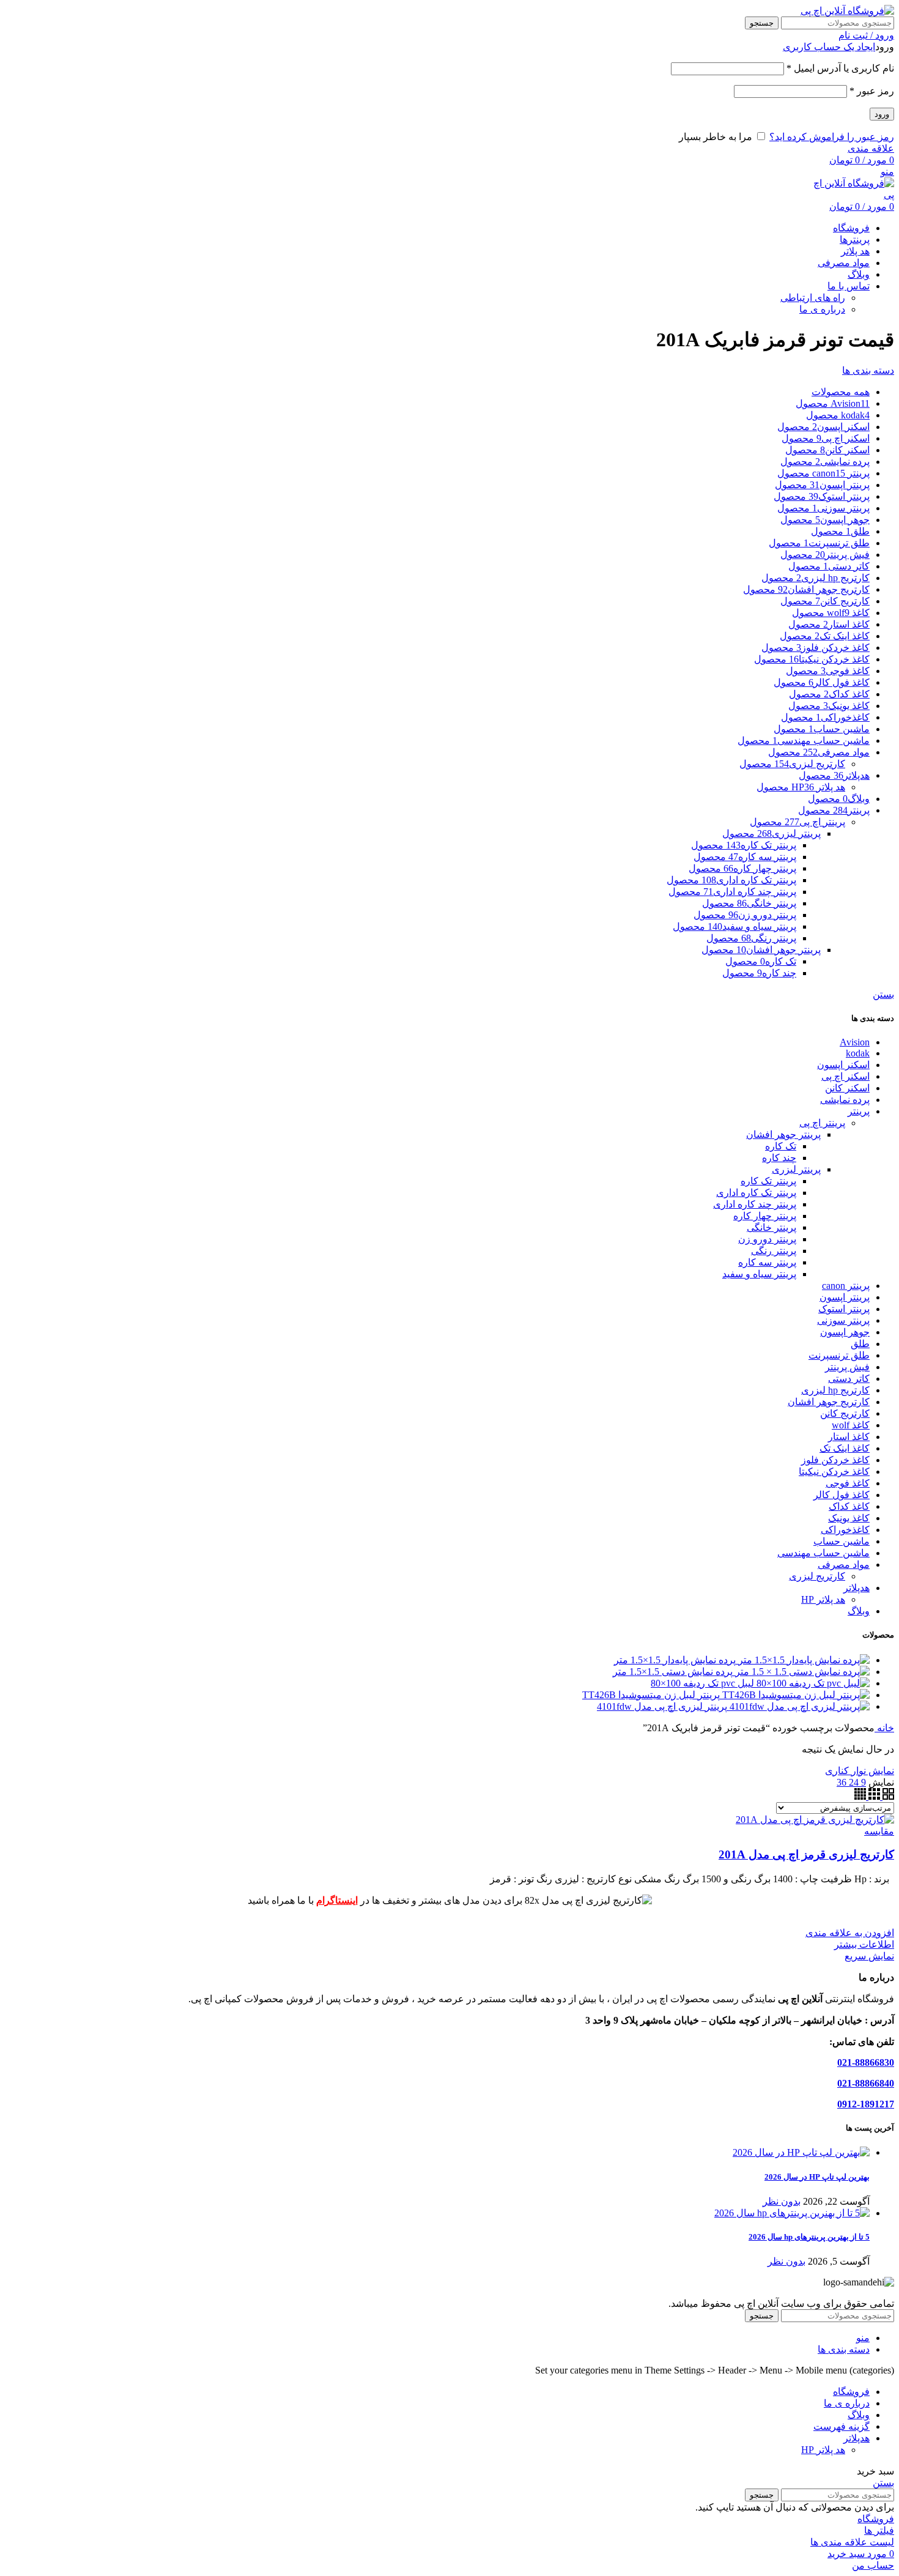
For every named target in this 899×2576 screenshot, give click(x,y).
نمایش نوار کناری (860, 1771)
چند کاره (779, 1158)
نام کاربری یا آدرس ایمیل (840, 68)
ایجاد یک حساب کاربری (829, 47)
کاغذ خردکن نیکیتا (834, 1472)
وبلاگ (859, 1611)
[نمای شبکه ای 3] (873, 1796)
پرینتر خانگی (771, 1227)
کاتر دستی (849, 1379)
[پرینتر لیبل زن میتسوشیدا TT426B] (795, 1695)
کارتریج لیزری (817, 1576)
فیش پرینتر (847, 1367)
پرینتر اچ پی (822, 1123)
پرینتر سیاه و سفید (759, 1274)
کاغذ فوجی (848, 1483)
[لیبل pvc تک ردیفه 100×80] (812, 1683)
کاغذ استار (849, 1437)
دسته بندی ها (868, 370)
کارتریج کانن (845, 1413)
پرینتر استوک (844, 1309)
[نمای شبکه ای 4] (860, 1796)
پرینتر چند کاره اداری (755, 1204)
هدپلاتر (856, 1588)
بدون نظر (782, 2201)
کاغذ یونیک (849, 1518)
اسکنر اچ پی (845, 1076)
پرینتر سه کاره (767, 1262)
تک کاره (781, 1146)
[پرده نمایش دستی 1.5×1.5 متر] (801, 1672)
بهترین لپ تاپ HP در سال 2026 (817, 2177)
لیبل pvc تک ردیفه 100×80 (702, 1683)
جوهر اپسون (845, 1332)
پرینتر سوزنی (843, 1320)
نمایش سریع (869, 1956)
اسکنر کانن (847, 1088)
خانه (884, 1728)
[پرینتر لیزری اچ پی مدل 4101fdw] (798, 1706)
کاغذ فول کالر (842, 1495)
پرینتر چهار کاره (765, 1216)
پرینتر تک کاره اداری (756, 1193)
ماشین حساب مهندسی (823, 1553)
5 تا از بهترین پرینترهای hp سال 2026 (809, 2237)
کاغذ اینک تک (845, 1448)
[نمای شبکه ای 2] (887, 1796)
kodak (858, 1053)
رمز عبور (872, 91)
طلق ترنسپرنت (839, 1355)
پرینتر (859, 1111)
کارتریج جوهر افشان (829, 1402)
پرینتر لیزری (796, 1169)
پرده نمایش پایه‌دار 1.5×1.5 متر (675, 1660)
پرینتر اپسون (845, 1297)
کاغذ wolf (851, 1425)
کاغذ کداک (849, 1506)
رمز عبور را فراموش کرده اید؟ (832, 137)
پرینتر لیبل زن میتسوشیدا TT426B (651, 1695)
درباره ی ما (822, 309)
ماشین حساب (842, 1541)
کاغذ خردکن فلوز (835, 1460)
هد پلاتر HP (823, 1599)
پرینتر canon (846, 1286)
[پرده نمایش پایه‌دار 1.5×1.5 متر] (803, 1660)
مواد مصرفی (844, 1565)
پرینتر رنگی (774, 1251)
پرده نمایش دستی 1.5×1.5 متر (673, 1672)
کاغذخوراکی (845, 1530)
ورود (882, 114)
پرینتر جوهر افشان (783, 1134)
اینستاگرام (337, 1900)
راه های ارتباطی (813, 298)
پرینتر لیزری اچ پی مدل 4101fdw (662, 1706)
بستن (883, 994)
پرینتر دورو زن (767, 1239)
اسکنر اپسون (843, 1065)
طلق (860, 1344)
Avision (855, 1042)
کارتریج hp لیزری (835, 1390)
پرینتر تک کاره (768, 1181)
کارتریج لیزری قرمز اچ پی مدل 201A (806, 1854)
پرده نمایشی (845, 1100)
